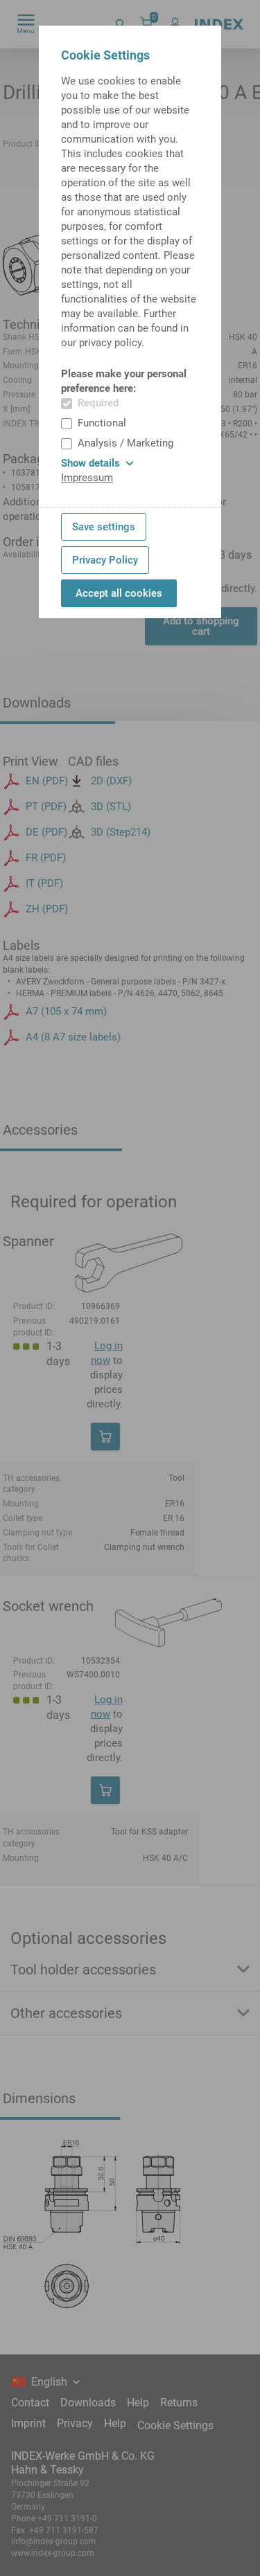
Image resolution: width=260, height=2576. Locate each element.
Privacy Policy (105, 560)
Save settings (104, 527)
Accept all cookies (119, 593)
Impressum (87, 478)
